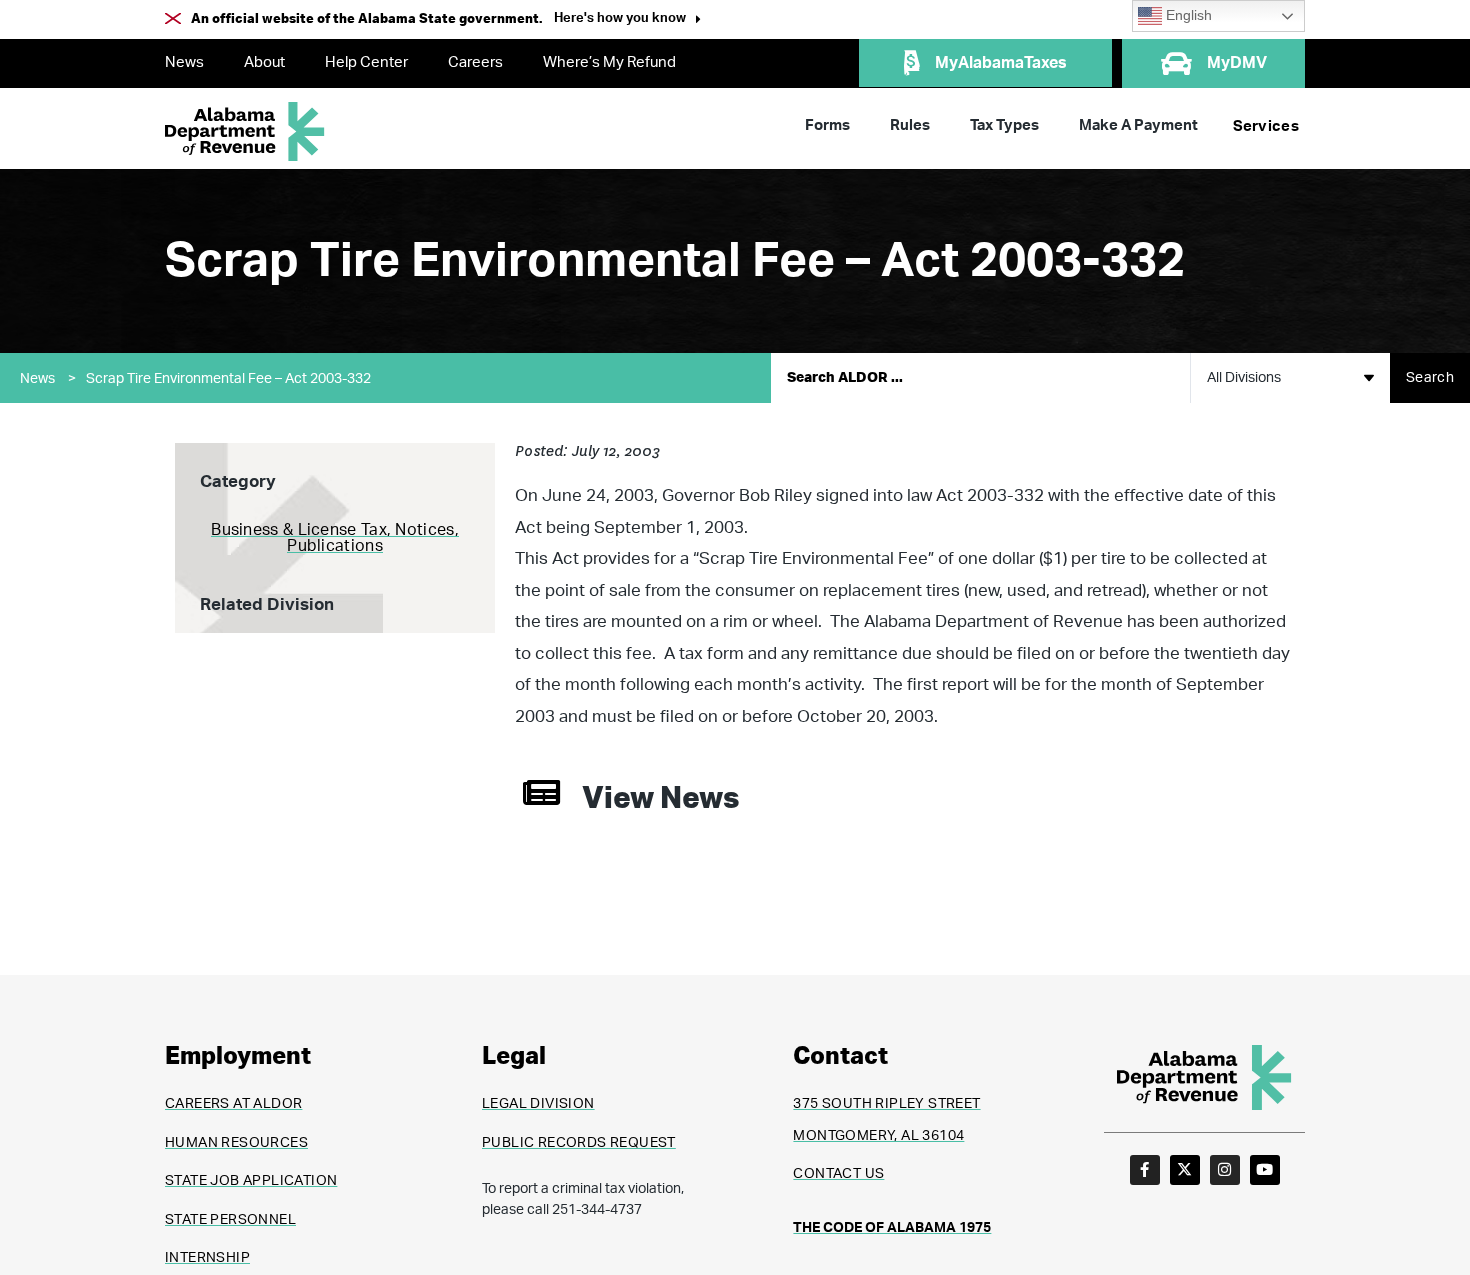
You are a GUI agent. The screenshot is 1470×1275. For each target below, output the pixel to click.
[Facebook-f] (1145, 1170)
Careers (475, 62)
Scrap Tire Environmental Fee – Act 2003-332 (228, 379)
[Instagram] (1225, 1170)
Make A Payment (1138, 125)
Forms (827, 125)
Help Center (366, 62)
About (264, 62)
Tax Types (1004, 125)
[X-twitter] (1185, 1170)
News (184, 62)
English (1187, 15)
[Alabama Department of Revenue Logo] (245, 131)
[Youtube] (1265, 1170)
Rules (910, 125)
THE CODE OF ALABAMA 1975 (892, 1228)
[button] (627, 20)
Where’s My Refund (609, 62)
